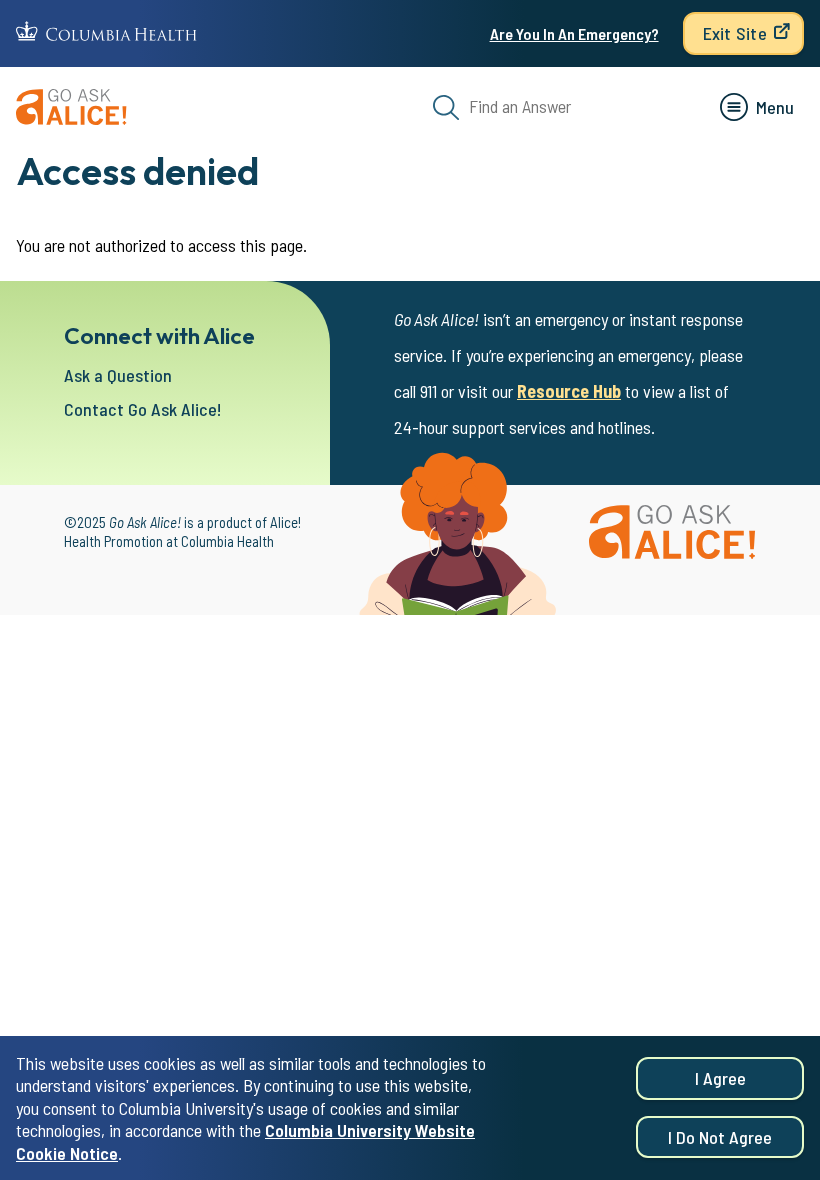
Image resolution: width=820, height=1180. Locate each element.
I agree (720, 1078)
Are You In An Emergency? (574, 33)
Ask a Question (118, 375)
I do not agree (720, 1137)
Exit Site (735, 33)
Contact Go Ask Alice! (143, 409)
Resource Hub (569, 391)
